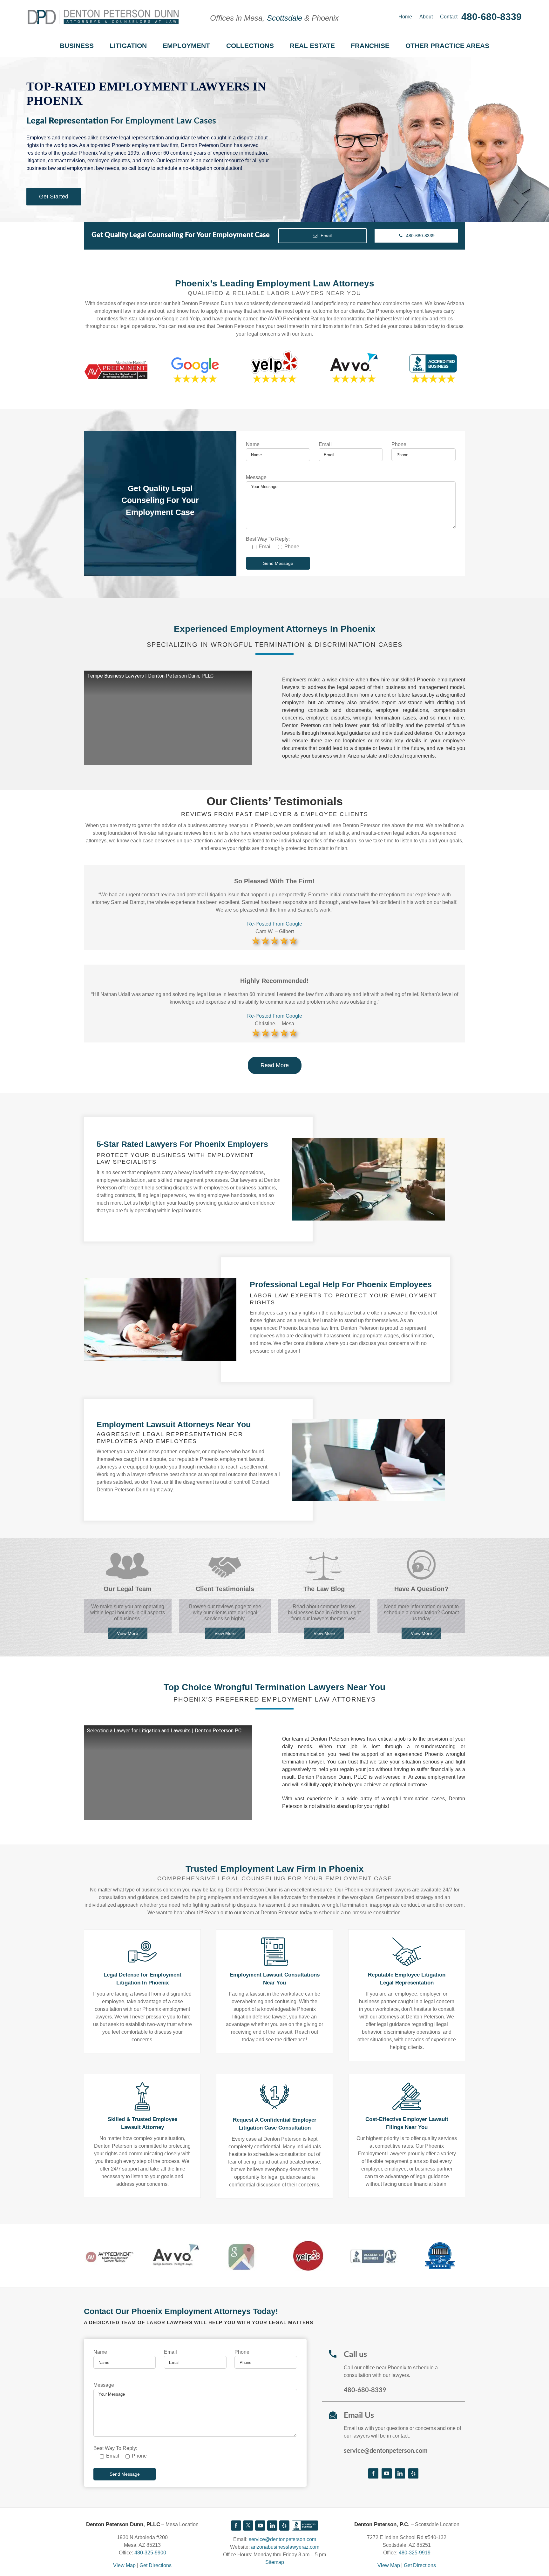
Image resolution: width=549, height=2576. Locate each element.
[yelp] (308, 2242)
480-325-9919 (415, 2553)
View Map (124, 2565)
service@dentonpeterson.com (386, 2451)
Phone (399, 444)
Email (325, 444)
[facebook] (373, 2473)
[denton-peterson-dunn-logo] (103, 12)
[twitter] (248, 2526)
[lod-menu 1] (440, 2245)
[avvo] (175, 2245)
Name (253, 444)
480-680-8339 (491, 17)
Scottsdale (285, 18)
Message (256, 477)
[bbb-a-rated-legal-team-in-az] (374, 2246)
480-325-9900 (150, 2553)
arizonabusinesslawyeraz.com (285, 2547)
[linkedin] (400, 2473)
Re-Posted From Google (275, 924)
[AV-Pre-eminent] (109, 2248)
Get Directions (156, 2565)
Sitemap (275, 2562)
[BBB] (305, 2526)
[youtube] (387, 2473)
